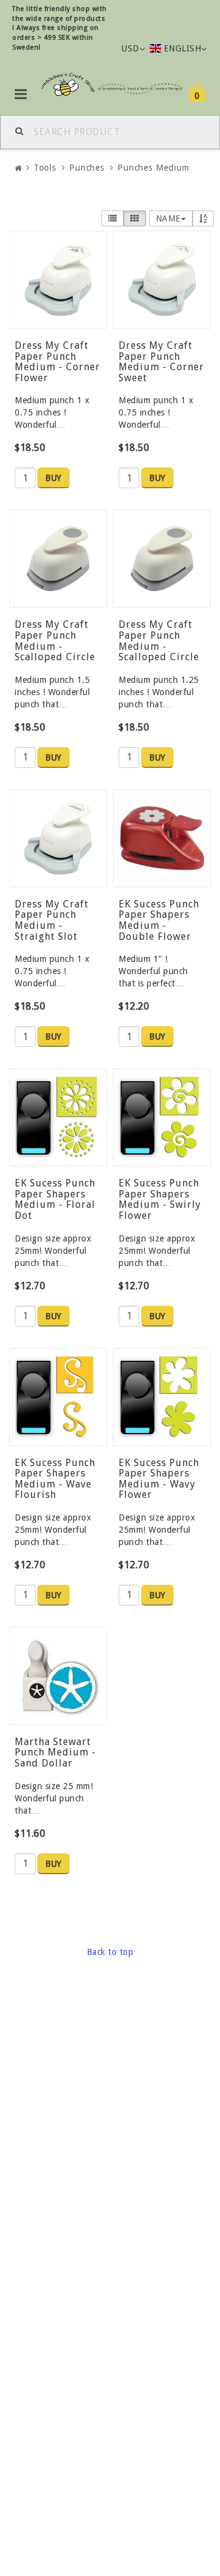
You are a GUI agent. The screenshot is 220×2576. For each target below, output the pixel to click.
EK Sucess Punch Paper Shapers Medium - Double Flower (159, 920)
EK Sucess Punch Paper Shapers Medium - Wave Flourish (55, 1479)
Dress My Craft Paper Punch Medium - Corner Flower (57, 362)
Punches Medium (153, 168)
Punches (87, 168)
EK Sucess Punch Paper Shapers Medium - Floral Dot (55, 1199)
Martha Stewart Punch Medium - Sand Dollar (55, 1752)
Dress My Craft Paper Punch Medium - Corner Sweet (161, 362)
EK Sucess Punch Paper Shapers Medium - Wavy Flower (159, 1479)
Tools (45, 168)
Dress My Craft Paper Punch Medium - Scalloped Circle (55, 641)
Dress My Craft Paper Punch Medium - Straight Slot (52, 920)
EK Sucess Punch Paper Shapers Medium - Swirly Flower (160, 1199)
